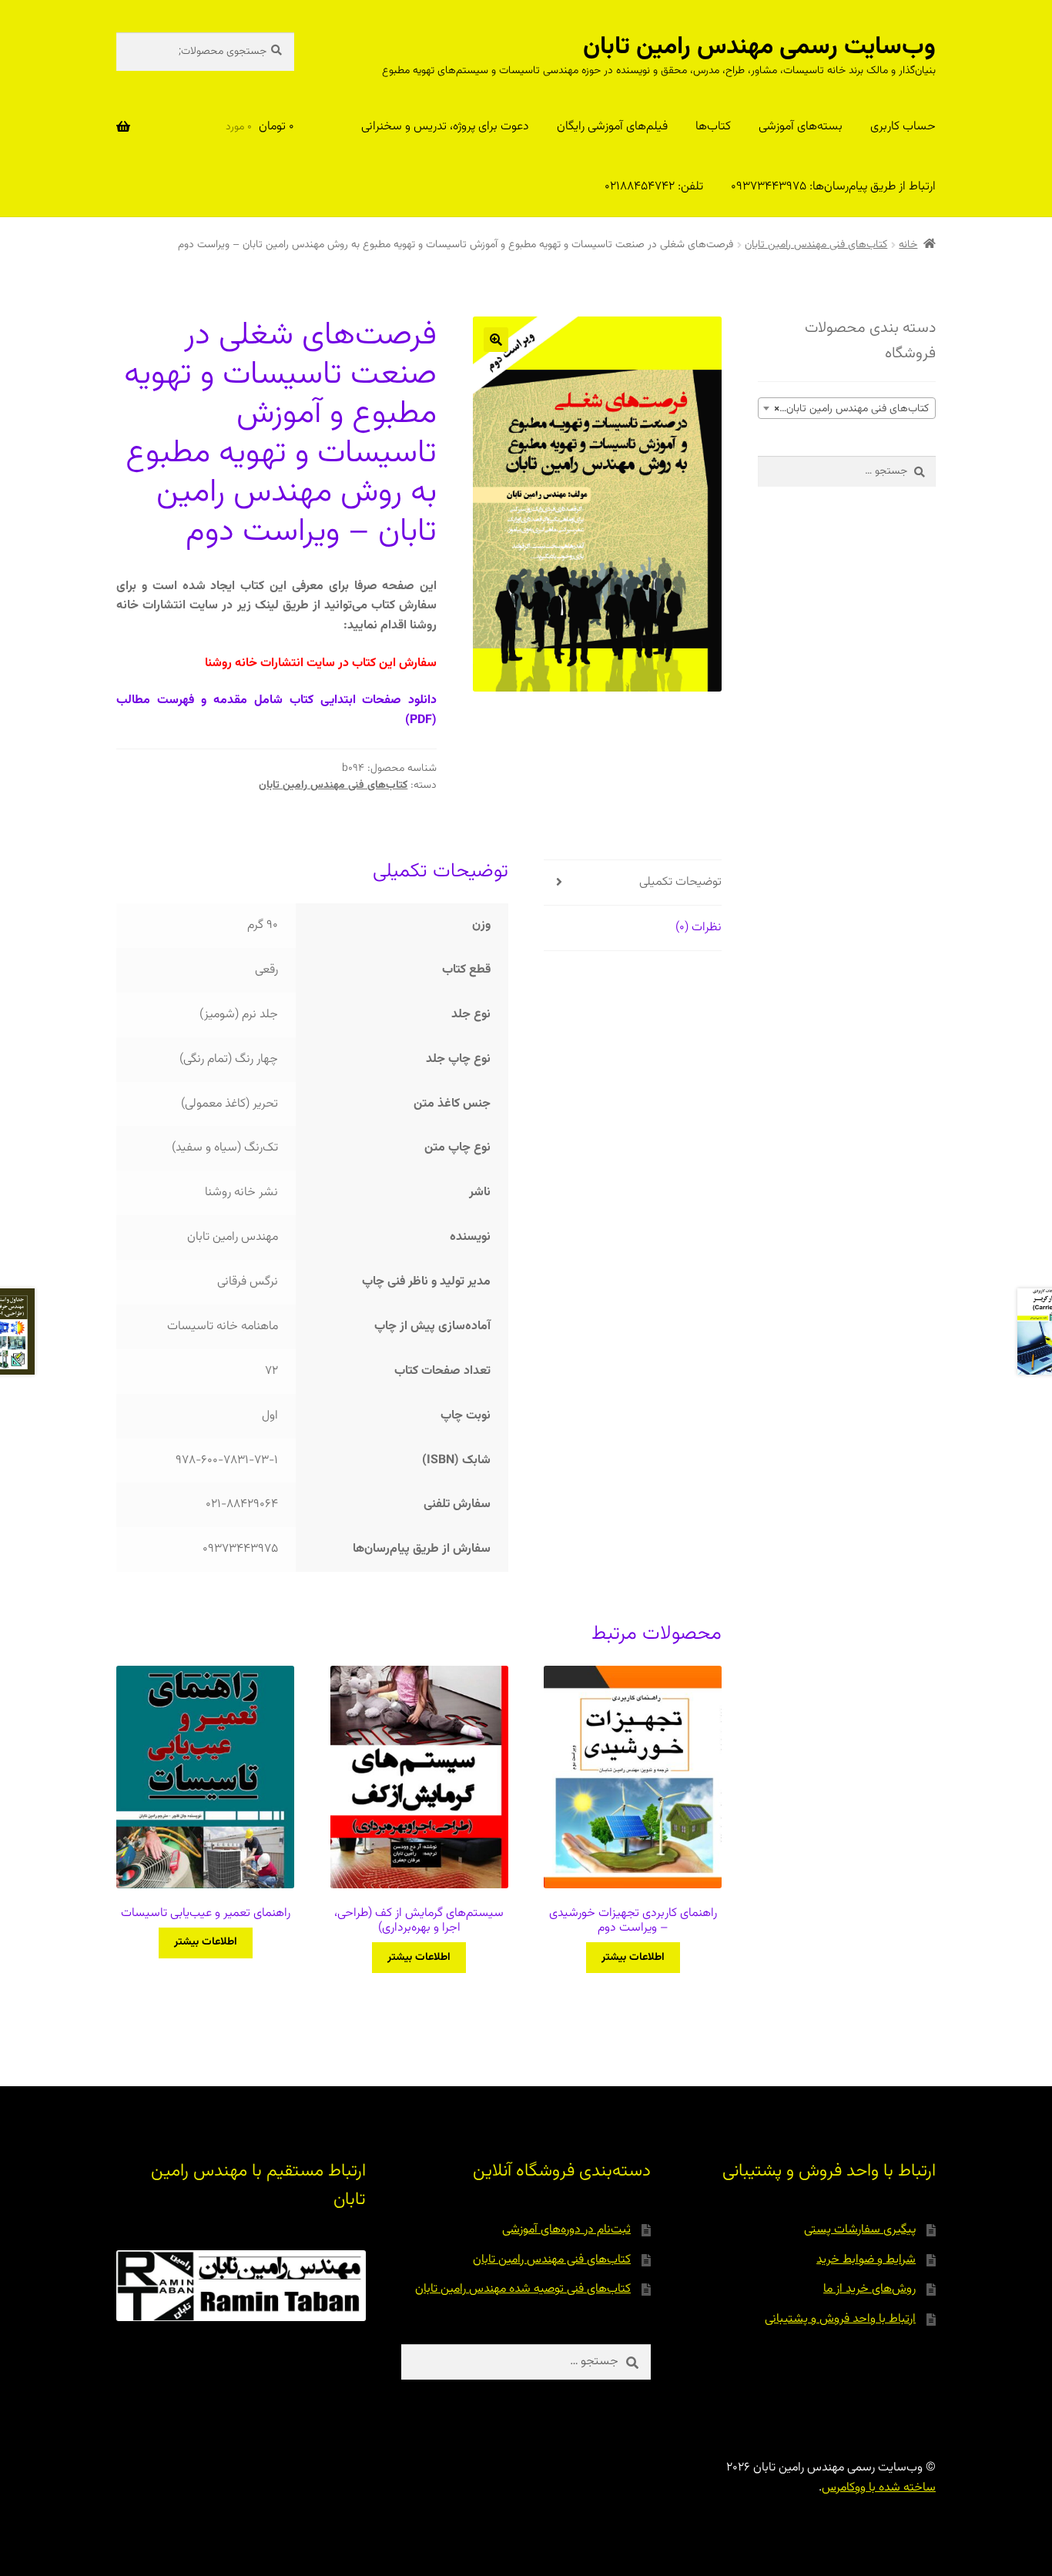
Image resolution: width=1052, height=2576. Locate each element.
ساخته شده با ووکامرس (879, 2488)
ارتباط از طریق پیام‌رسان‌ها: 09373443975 (833, 187)
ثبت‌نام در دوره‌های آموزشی (566, 2230)
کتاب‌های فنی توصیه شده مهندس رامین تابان (523, 2289)
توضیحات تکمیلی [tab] (680, 882)
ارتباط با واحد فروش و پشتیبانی (840, 2319)
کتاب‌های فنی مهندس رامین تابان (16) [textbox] (846, 409)
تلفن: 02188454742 (654, 187)
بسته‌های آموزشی (801, 127)
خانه (908, 245)
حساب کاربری (903, 127)
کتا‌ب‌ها (713, 127)
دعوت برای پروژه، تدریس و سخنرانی (445, 127)
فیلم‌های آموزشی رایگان (612, 127)
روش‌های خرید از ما (869, 2289)
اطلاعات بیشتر (633, 1958)
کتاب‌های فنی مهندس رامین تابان (816, 245)
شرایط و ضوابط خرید (866, 2260)
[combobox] (847, 408)
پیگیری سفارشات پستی (860, 2230)
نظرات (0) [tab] (699, 928)
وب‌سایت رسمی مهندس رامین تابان (759, 47)
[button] (496, 340)
